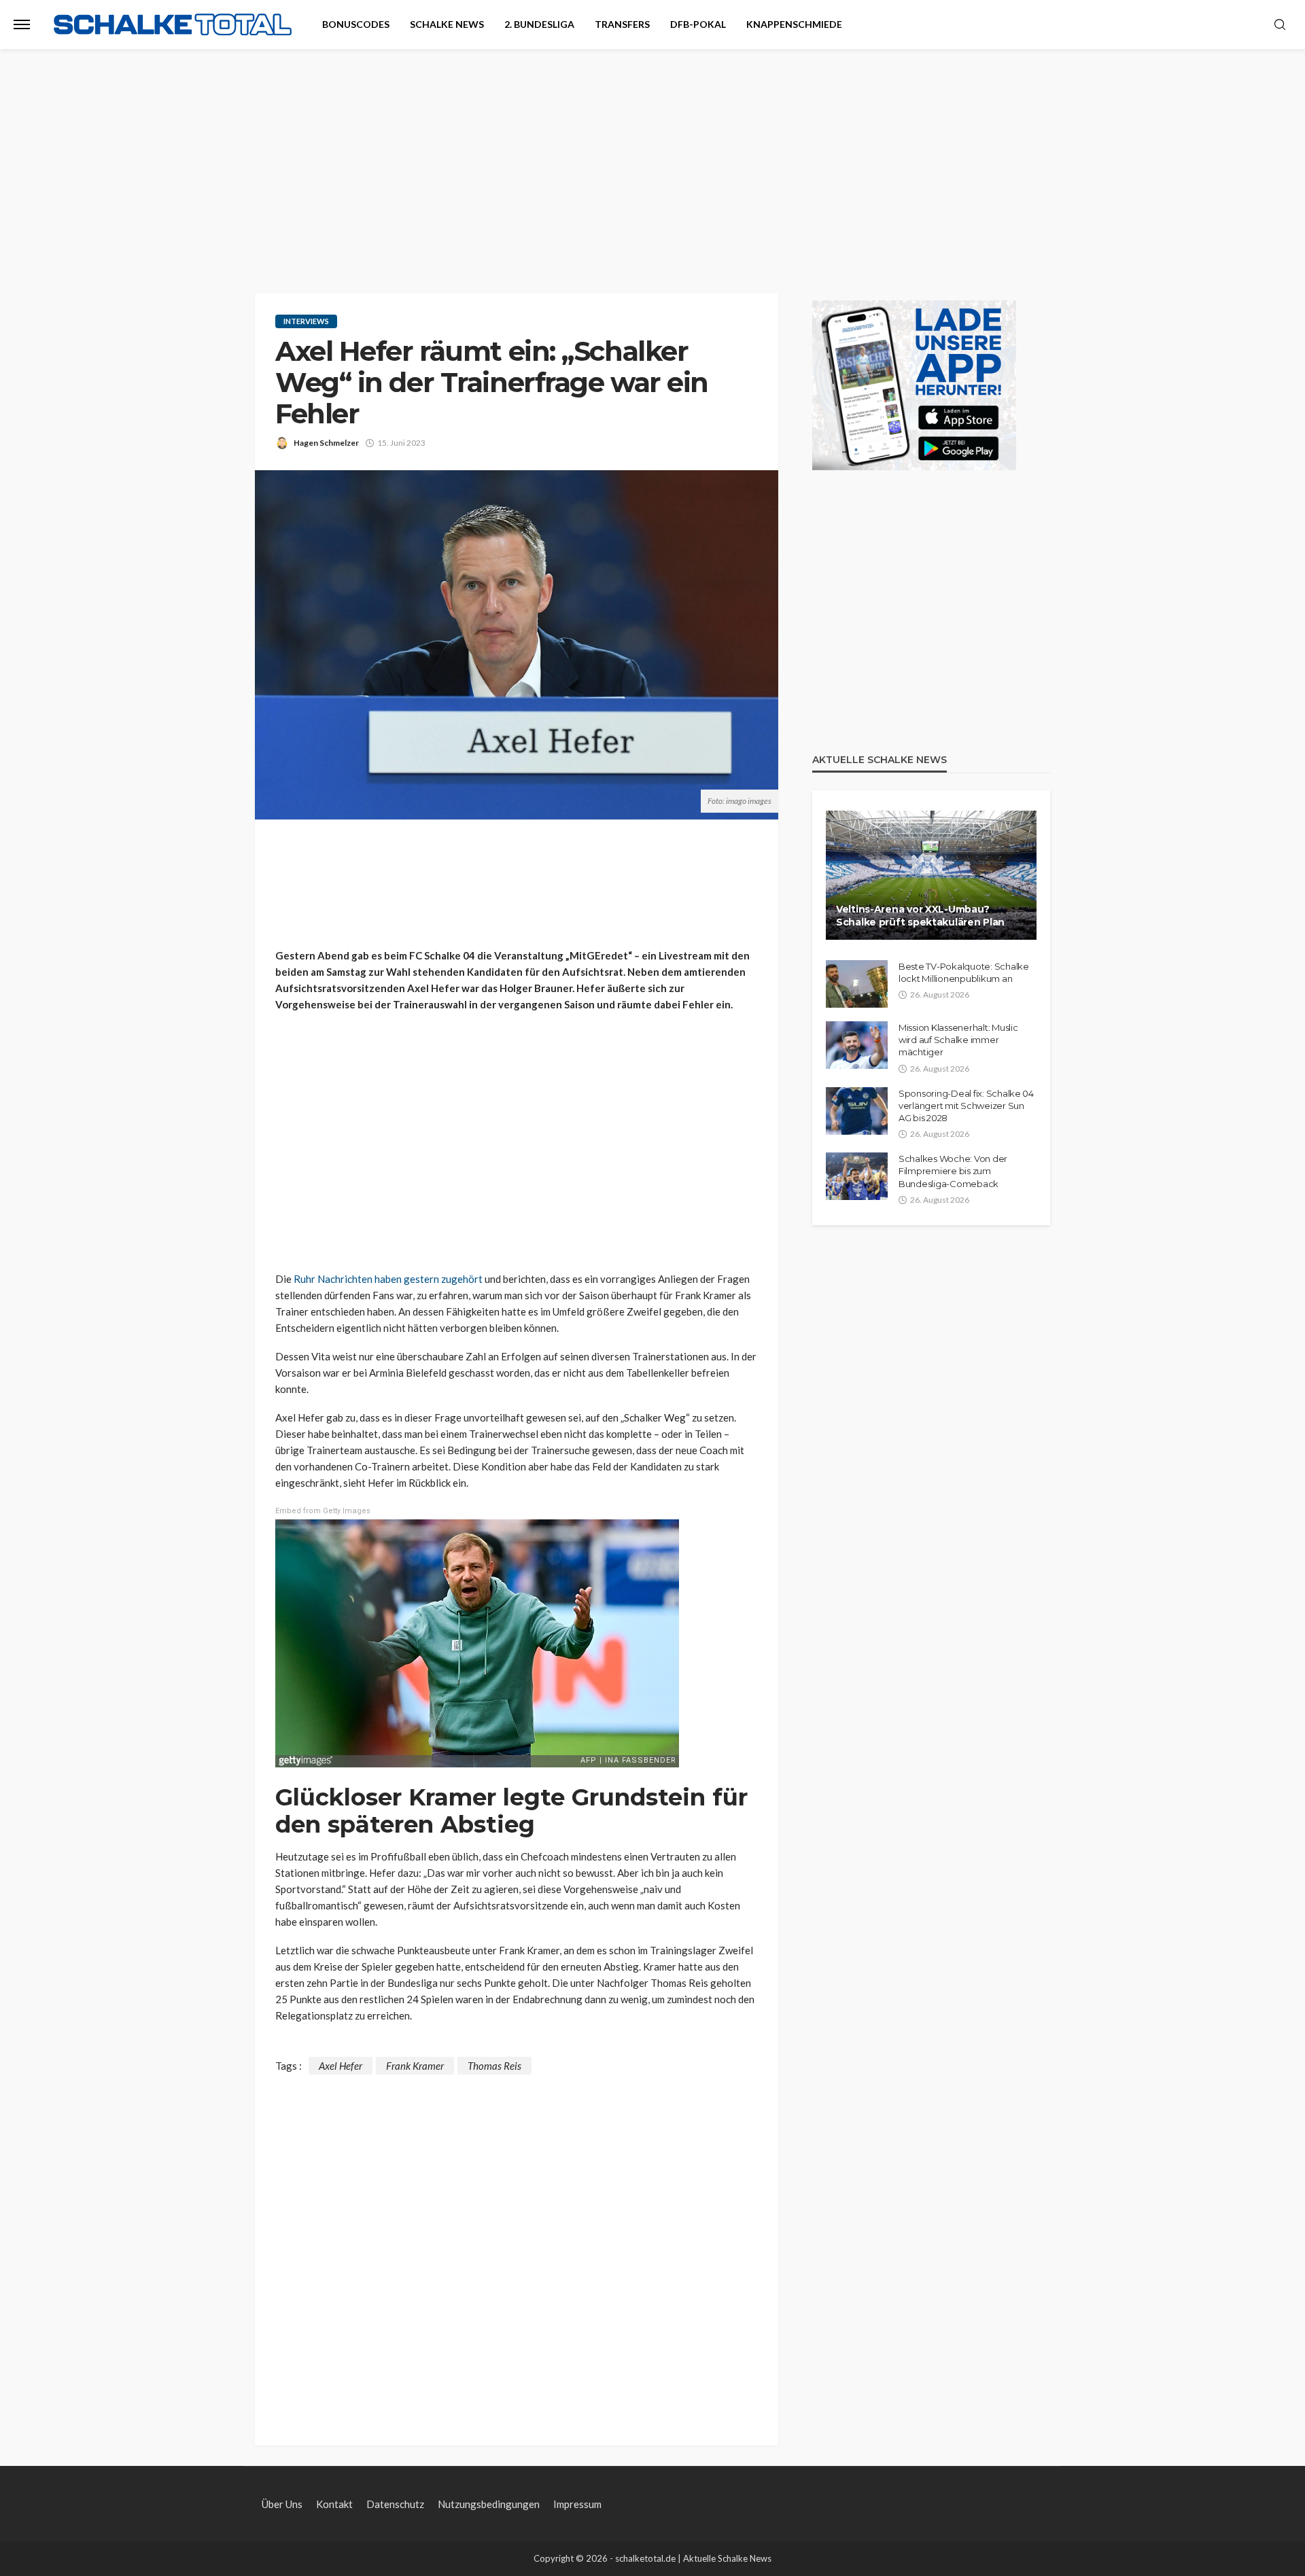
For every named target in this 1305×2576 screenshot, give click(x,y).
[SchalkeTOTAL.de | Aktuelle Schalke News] (173, 25)
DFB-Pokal (698, 24)
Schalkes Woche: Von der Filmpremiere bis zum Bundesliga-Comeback (953, 1171)
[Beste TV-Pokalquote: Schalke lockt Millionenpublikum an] (857, 984)
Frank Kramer (415, 2066)
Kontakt (334, 2504)
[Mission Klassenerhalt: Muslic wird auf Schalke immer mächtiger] (857, 1045)
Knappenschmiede (794, 24)
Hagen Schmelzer (326, 443)
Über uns (282, 2504)
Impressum (577, 2504)
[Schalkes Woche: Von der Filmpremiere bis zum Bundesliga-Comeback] (857, 1176)
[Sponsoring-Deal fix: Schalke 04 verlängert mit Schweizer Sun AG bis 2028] (857, 1111)
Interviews (306, 321)
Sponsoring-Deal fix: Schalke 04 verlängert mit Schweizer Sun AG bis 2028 (966, 1106)
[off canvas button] (22, 24)
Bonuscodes (356, 24)
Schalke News (447, 24)
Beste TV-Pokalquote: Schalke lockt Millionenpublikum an (964, 972)
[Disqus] (517, 2244)
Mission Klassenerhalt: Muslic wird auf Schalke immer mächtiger (958, 1040)
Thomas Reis (494, 2066)
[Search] (1280, 25)
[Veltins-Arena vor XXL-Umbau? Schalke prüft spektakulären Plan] (931, 875)
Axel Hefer (341, 2066)
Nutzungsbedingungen (489, 2504)
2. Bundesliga (539, 24)
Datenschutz (395, 2504)
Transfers (622, 24)
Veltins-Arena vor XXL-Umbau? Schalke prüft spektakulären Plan (920, 916)
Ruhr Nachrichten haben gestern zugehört (388, 1279)
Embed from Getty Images (323, 1511)
